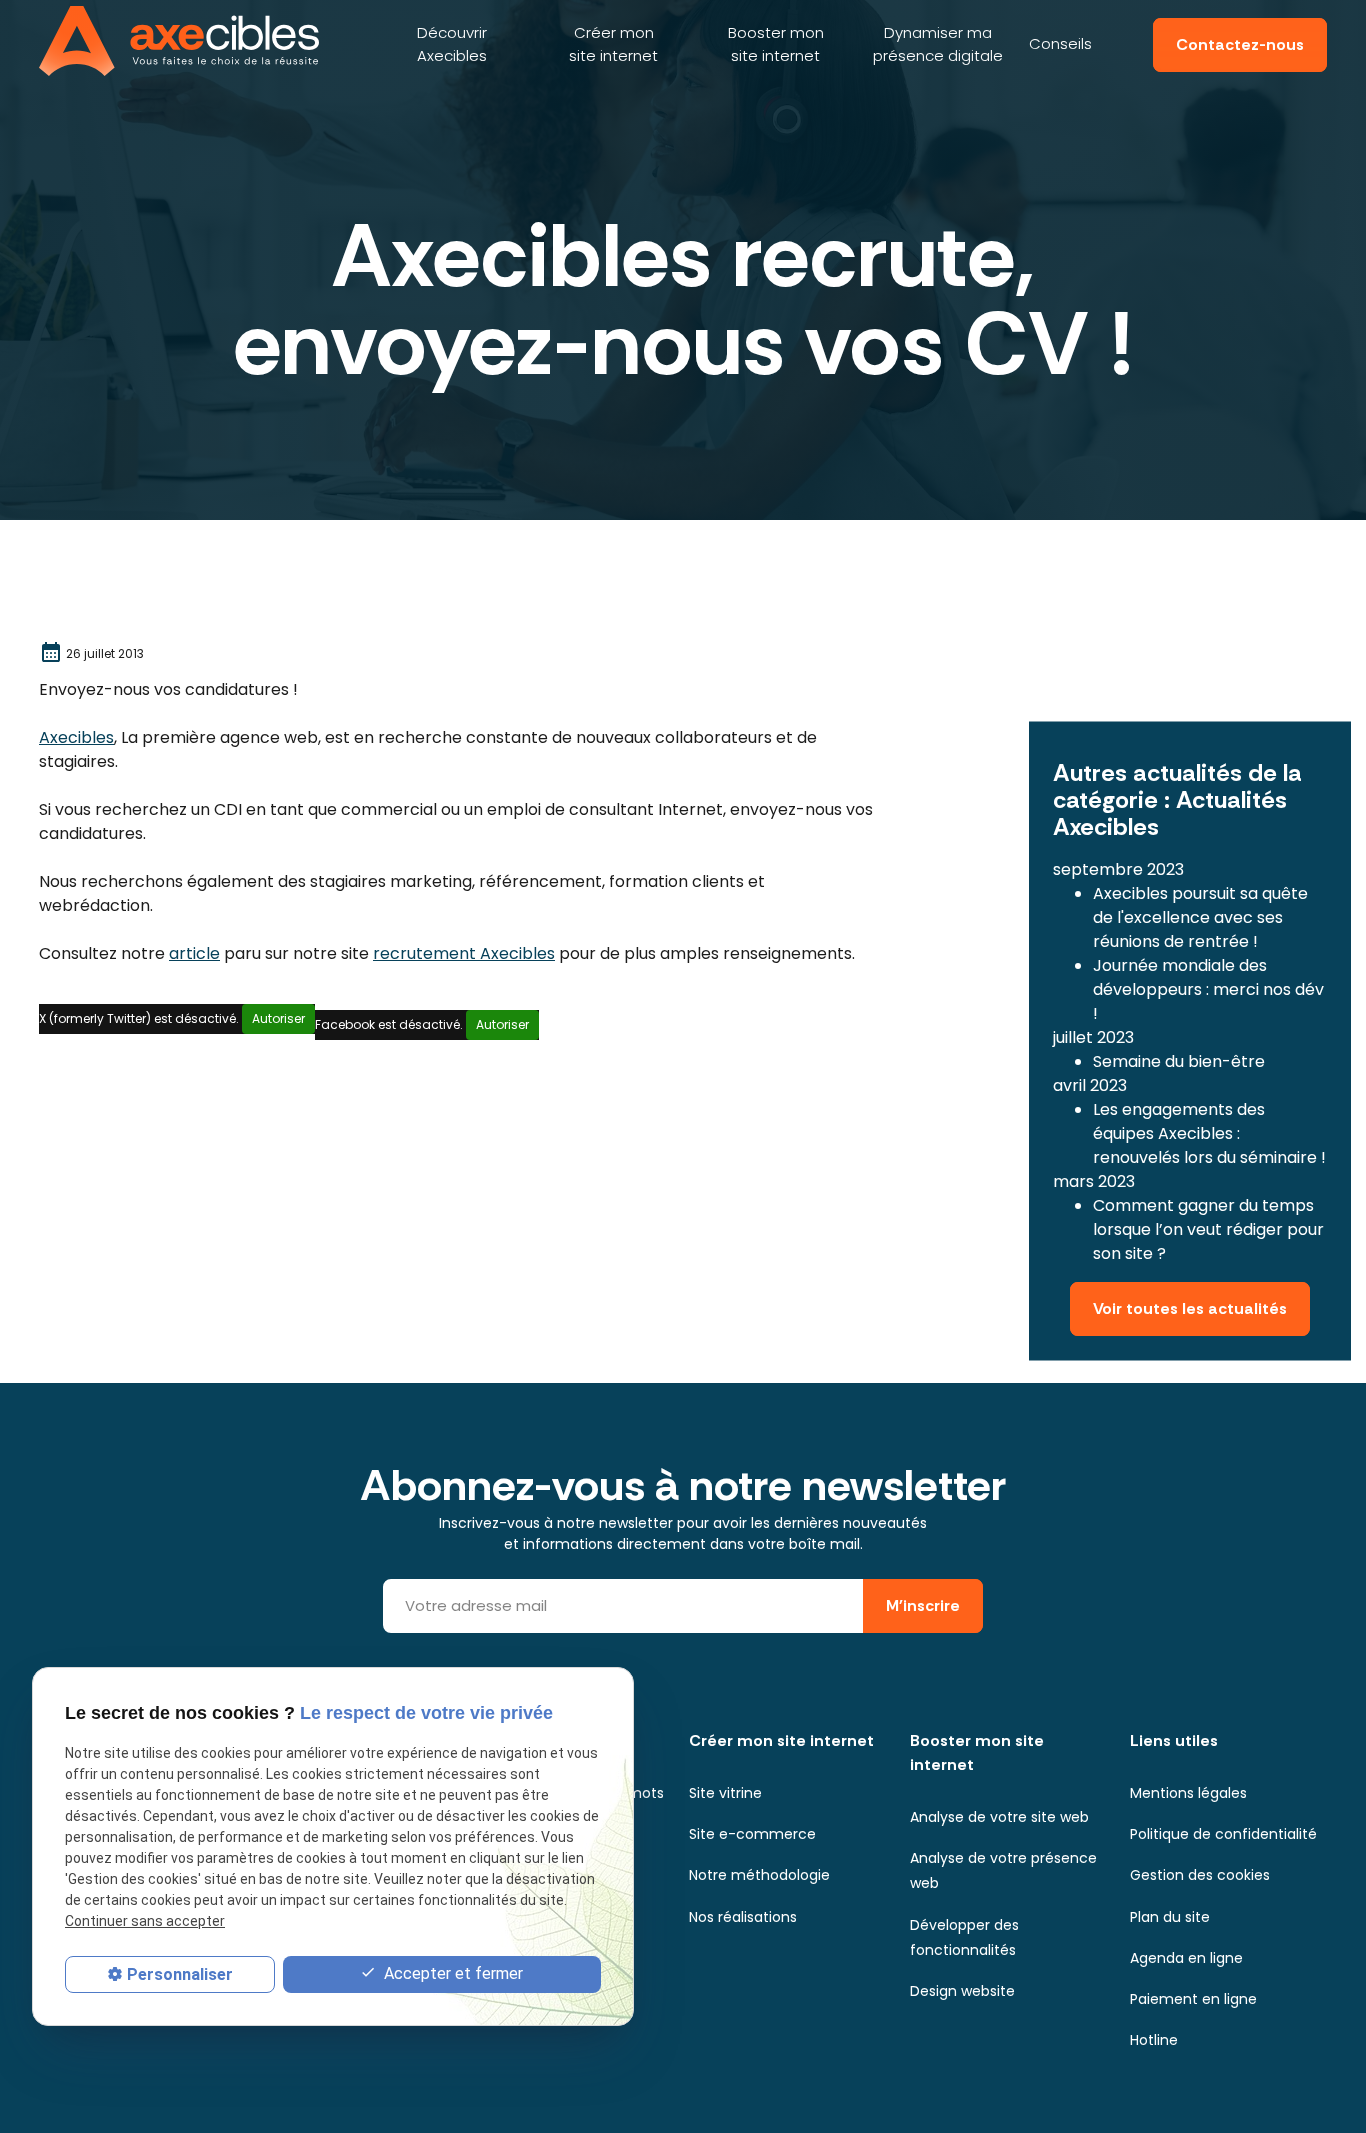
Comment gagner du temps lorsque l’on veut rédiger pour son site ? (1208, 1229)
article (194, 953)
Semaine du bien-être (1179, 1061)
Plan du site (1170, 1917)
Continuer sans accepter (145, 1922)
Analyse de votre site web (999, 1817)
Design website (962, 1991)
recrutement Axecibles (464, 953)
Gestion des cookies (1200, 1875)
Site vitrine (725, 1793)
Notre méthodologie (759, 1875)
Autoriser (278, 1018)
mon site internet (613, 44)
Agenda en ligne (1186, 1958)
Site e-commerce (752, 1834)
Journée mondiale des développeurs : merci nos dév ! (1208, 989)
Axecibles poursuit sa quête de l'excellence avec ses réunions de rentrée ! (1200, 917)
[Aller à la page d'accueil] (179, 41)
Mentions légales (1188, 1793)
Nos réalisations (743, 1917)
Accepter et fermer (451, 1973)
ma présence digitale (938, 44)
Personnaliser (180, 1974)
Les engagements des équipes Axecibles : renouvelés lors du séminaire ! (1209, 1133)
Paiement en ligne (1193, 1999)
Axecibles (452, 44)
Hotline (1154, 2040)
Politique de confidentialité (1223, 1834)
